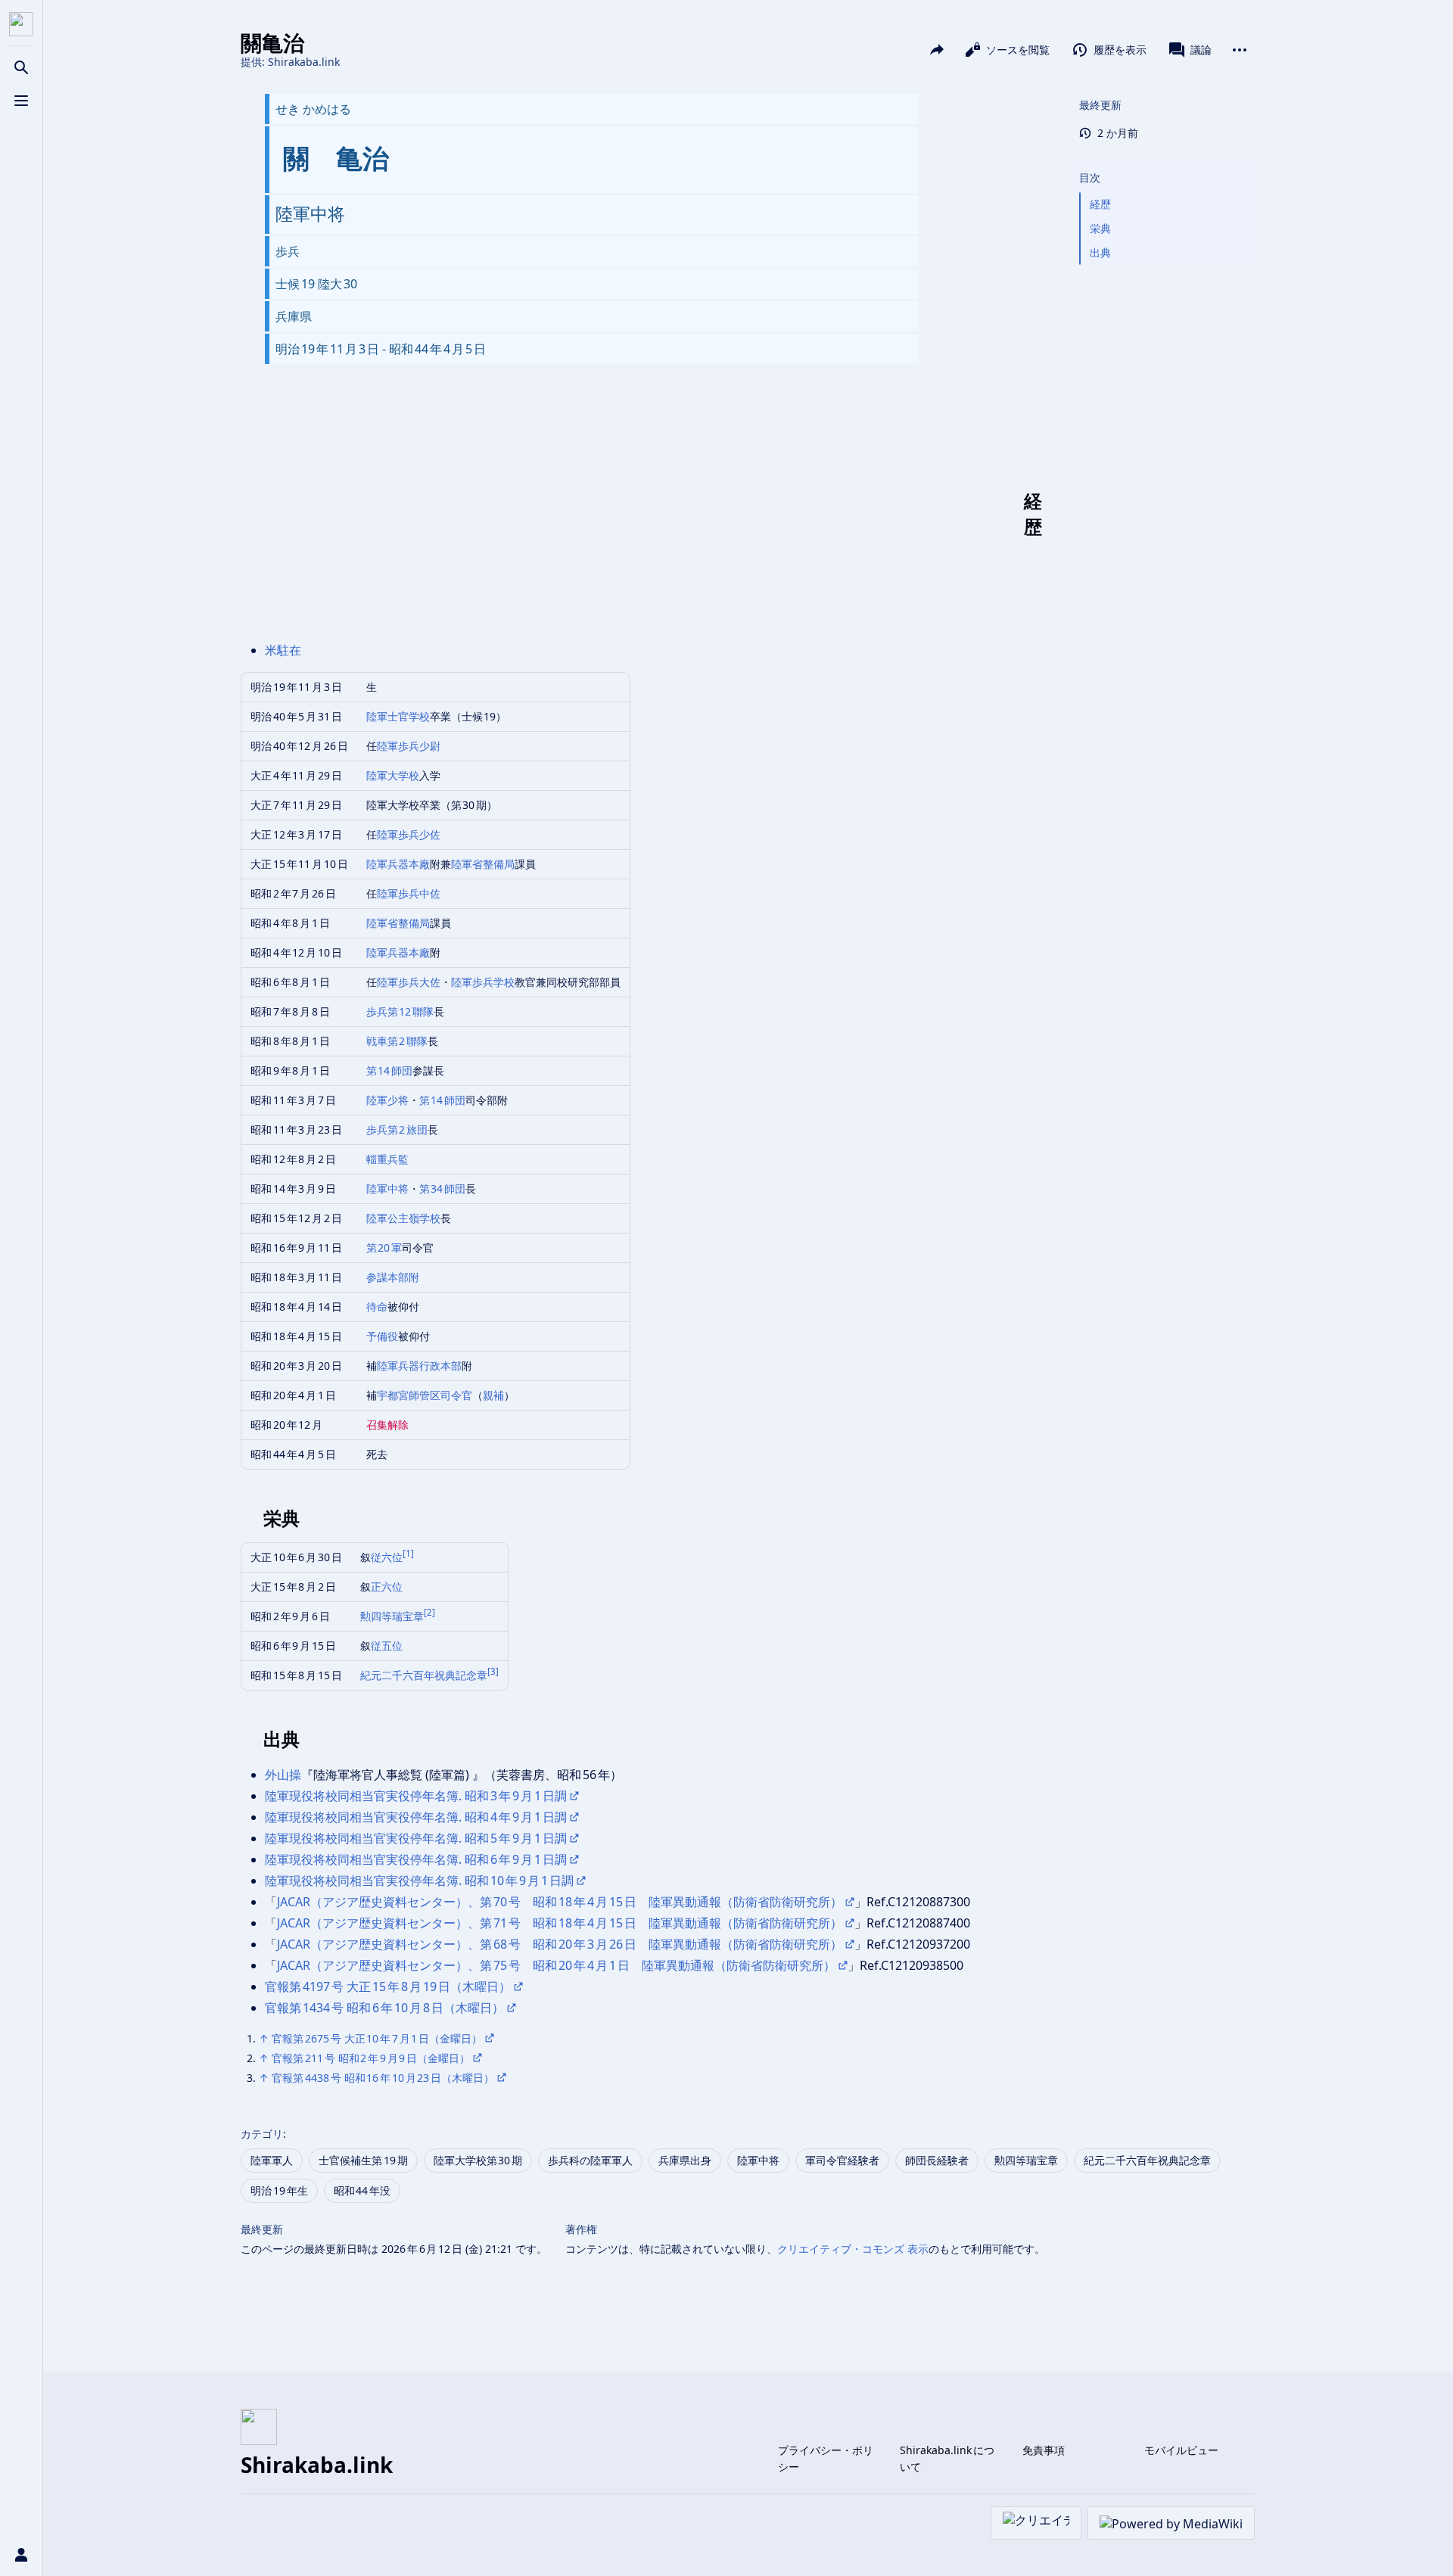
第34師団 (443, 1188)
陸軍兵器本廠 (398, 864)
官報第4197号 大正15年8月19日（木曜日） (388, 1986)
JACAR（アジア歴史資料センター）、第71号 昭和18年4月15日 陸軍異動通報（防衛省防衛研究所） (560, 1923)
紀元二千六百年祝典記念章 (424, 1675)
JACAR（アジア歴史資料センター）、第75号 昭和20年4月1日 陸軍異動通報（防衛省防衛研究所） (556, 1965)
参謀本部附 (393, 1277)
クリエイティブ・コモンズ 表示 (853, 2249)
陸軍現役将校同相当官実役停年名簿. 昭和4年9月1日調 (416, 1817)
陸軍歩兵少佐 (409, 834)
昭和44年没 (362, 2190)
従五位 (387, 1646)
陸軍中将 (387, 1188)
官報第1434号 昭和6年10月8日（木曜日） (384, 2008)
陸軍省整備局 (483, 864)
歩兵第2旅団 (397, 1129)
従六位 (387, 1557)
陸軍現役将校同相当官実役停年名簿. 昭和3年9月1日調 (416, 1796)
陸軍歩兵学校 (483, 982)
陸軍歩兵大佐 (409, 982)
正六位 (387, 1587)
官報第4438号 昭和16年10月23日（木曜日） (383, 2078)
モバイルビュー (1181, 2450)
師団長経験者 (937, 2160)
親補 (493, 1395)
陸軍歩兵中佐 (409, 893)
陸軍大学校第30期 (478, 2160)
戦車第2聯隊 (397, 1041)
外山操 (283, 1775)
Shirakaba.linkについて (947, 2458)
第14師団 (390, 1070)
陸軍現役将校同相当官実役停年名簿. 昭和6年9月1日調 (416, 1859)
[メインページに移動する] (21, 24)
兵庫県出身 (685, 2160)
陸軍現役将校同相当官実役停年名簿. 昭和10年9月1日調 (419, 1881)
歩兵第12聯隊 (400, 1011)
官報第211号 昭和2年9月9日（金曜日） (371, 2058)
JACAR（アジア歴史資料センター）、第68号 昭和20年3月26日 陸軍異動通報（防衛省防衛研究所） (560, 1944)
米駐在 (283, 650)
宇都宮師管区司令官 (425, 1395)
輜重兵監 (387, 1159)
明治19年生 (279, 2190)
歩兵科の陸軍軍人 (590, 2160)
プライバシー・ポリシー (826, 2458)
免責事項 (1044, 2450)
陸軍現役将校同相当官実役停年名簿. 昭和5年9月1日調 (416, 1838)
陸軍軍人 (272, 2160)
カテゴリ (262, 2134)
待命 (377, 1307)
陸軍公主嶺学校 (403, 1218)
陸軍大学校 (393, 775)
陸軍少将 (387, 1100)
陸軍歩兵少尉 (409, 746)
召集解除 (387, 1425)
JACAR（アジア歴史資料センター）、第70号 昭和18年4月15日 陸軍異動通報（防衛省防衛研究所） (560, 1902)
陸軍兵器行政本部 (419, 1366)
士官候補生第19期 (363, 2160)
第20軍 (384, 1248)
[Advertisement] (644, 514)
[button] (1164, 163)
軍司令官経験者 (842, 2160)
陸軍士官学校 (398, 716)
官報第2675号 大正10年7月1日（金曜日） (377, 2038)
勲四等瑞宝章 (392, 1616)
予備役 (382, 1336)
